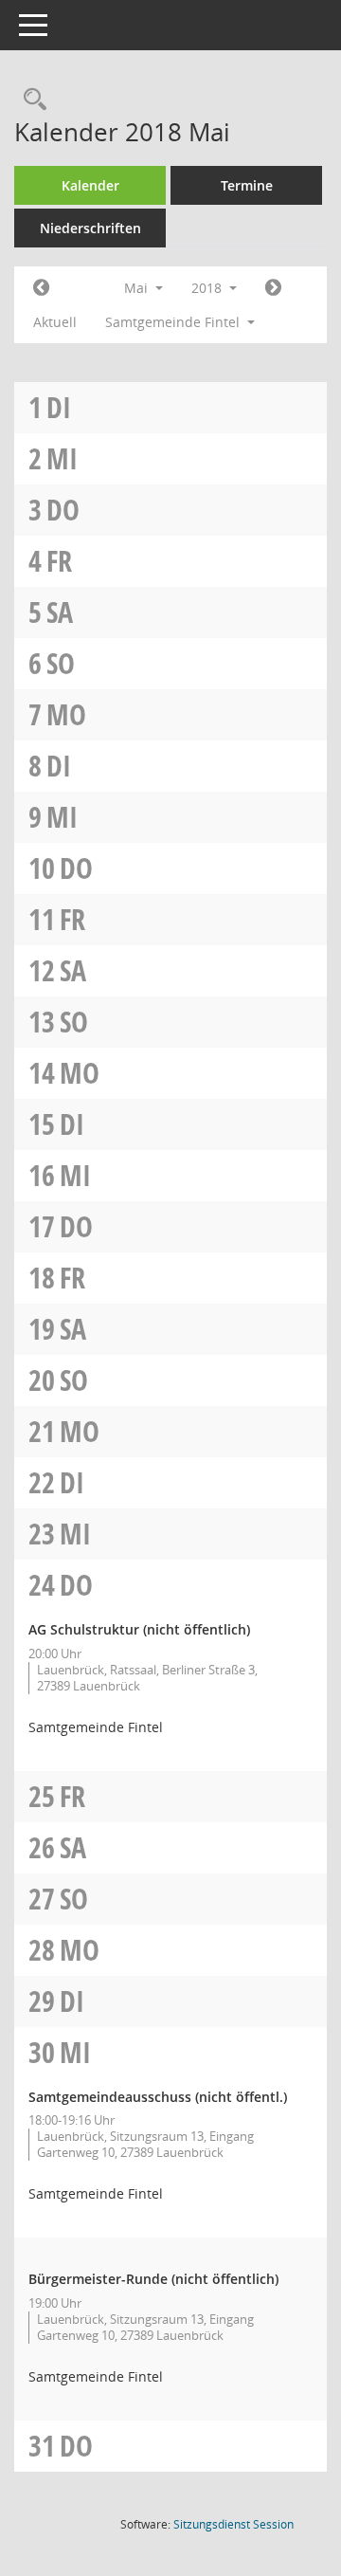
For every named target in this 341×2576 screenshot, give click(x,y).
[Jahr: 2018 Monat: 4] (41, 288)
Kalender (90, 185)
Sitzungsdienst (233, 2524)
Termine (247, 185)
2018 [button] (208, 288)
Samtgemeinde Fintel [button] (174, 322)
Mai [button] (138, 288)
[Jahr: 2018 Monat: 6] (273, 288)
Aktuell (55, 322)
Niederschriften (90, 228)
